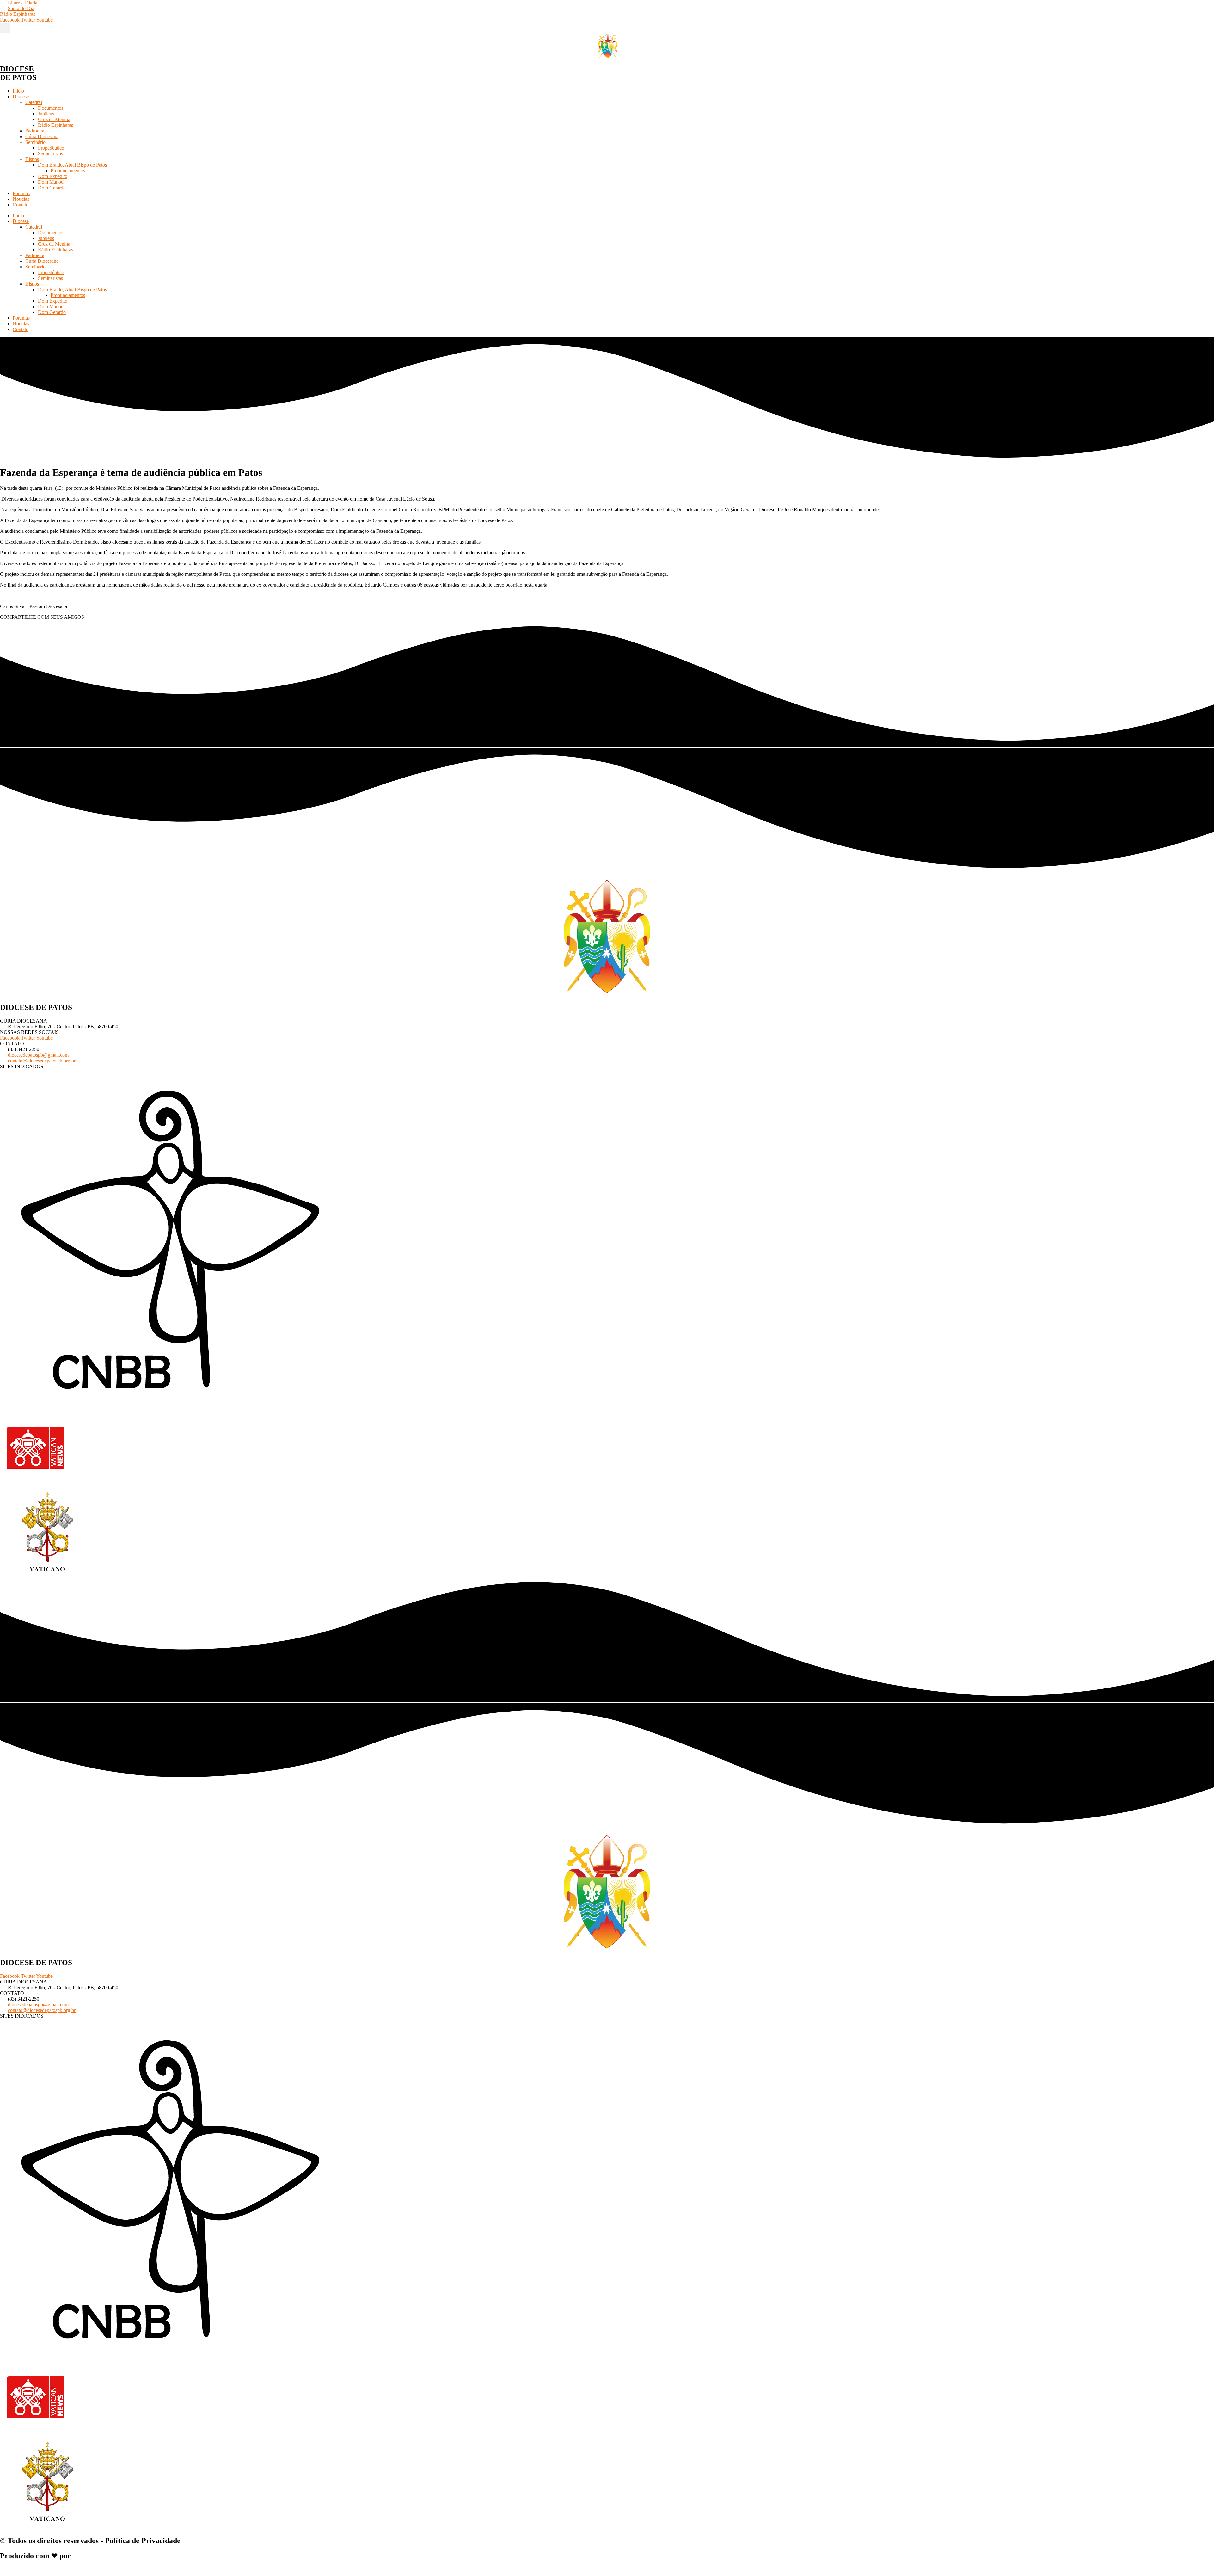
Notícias (21, 199)
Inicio (18, 91)
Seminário (35, 142)
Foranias (21, 193)
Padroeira (35, 131)
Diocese (21, 97)
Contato (21, 205)
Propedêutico (51, 148)
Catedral (34, 102)
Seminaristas (50, 154)
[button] (5, 28)
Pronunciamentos (68, 171)
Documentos (51, 108)
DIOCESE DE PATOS (18, 73)
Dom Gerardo (52, 188)
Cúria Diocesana (42, 136)
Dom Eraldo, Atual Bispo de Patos (72, 165)
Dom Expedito (53, 176)
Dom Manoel (51, 182)
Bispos (32, 159)
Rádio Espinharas (55, 125)
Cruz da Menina (54, 119)
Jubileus (46, 114)
